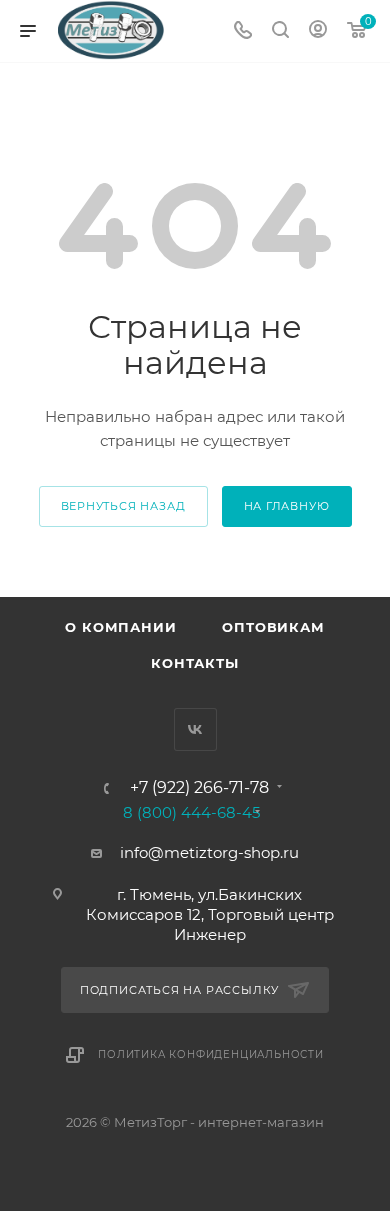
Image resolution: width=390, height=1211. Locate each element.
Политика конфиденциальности (211, 1054)
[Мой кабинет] (318, 31)
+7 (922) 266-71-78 (199, 788)
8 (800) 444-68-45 (191, 812)
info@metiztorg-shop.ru (209, 852)
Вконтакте (195, 729)
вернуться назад (123, 506)
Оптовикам (273, 627)
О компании (120, 627)
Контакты (194, 663)
